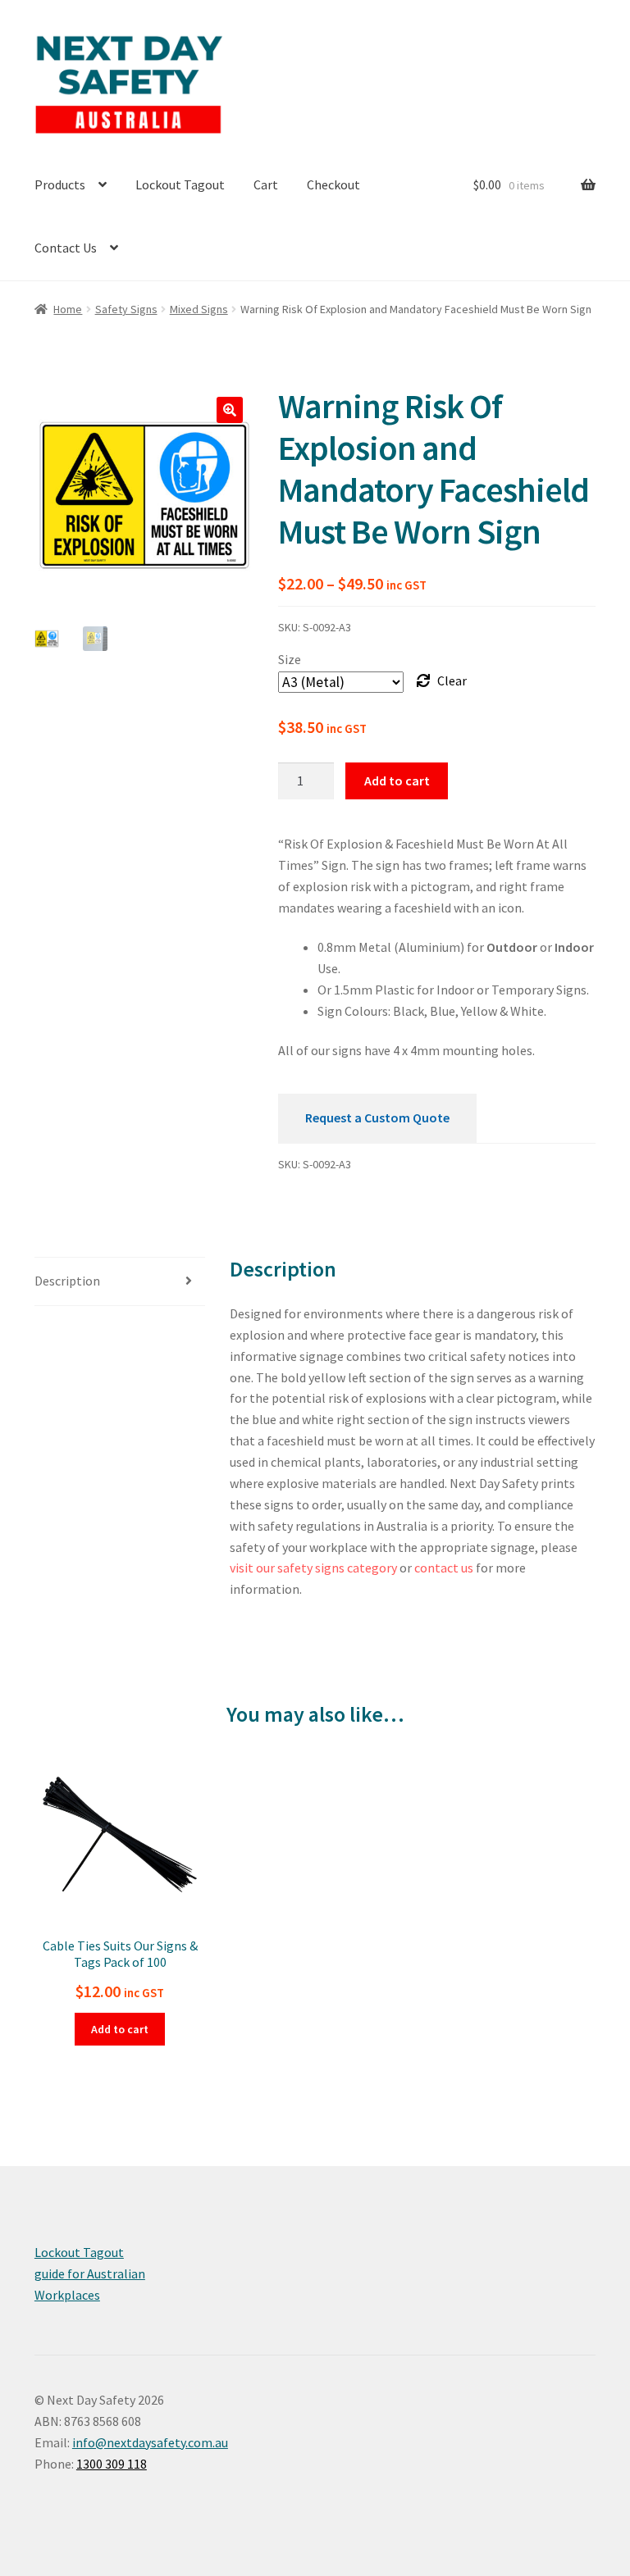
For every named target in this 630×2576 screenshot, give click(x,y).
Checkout (333, 184)
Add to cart (397, 781)
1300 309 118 (112, 2464)
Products (60, 184)
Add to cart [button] (120, 2029)
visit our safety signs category (313, 1568)
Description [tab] (67, 1281)
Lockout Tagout (180, 184)
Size (290, 659)
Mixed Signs (199, 309)
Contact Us (66, 248)
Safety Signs (126, 309)
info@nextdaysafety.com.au (150, 2442)
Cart (266, 184)
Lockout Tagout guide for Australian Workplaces (90, 2273)
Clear (452, 680)
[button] (230, 410)
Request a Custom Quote (377, 1117)
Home (68, 309)
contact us (444, 1568)
